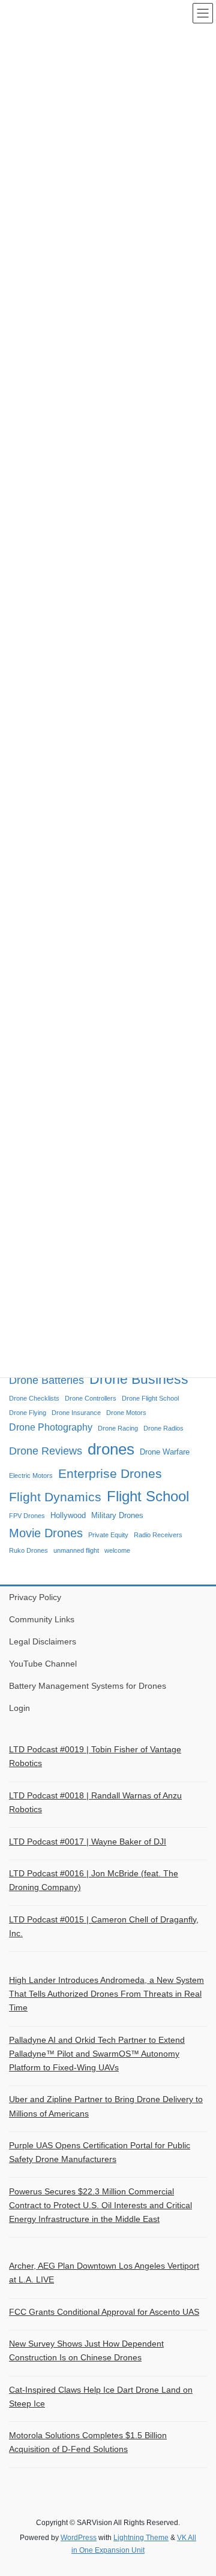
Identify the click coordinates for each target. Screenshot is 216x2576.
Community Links (42, 1619)
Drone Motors (126, 1413)
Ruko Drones (28, 1550)
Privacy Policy (35, 1597)
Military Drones (117, 1515)
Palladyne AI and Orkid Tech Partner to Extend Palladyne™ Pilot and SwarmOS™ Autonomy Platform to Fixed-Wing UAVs (97, 2054)
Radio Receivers (158, 1535)
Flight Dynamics (55, 1497)
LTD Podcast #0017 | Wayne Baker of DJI (88, 1842)
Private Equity (108, 1535)
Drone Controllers (91, 1398)
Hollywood (68, 1515)
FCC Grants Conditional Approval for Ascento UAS (104, 2312)
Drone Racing (118, 1428)
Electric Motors (31, 1476)
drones (111, 1449)
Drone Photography (51, 1427)
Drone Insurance (76, 1413)
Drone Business (139, 1379)
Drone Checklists (34, 1398)
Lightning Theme (141, 2538)
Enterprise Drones (110, 1474)
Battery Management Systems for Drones (88, 1686)
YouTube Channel (43, 1664)
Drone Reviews (46, 1451)
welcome (117, 1550)
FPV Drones (27, 1516)
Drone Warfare (165, 1452)
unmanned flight (76, 1550)
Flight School (148, 1496)
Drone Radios (163, 1428)
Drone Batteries (46, 1380)
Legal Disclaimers (43, 1641)
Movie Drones (46, 1533)
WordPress (79, 2538)
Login (19, 1708)
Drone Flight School (150, 1398)
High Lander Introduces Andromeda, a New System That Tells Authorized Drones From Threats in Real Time (106, 1994)
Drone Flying (28, 1413)
